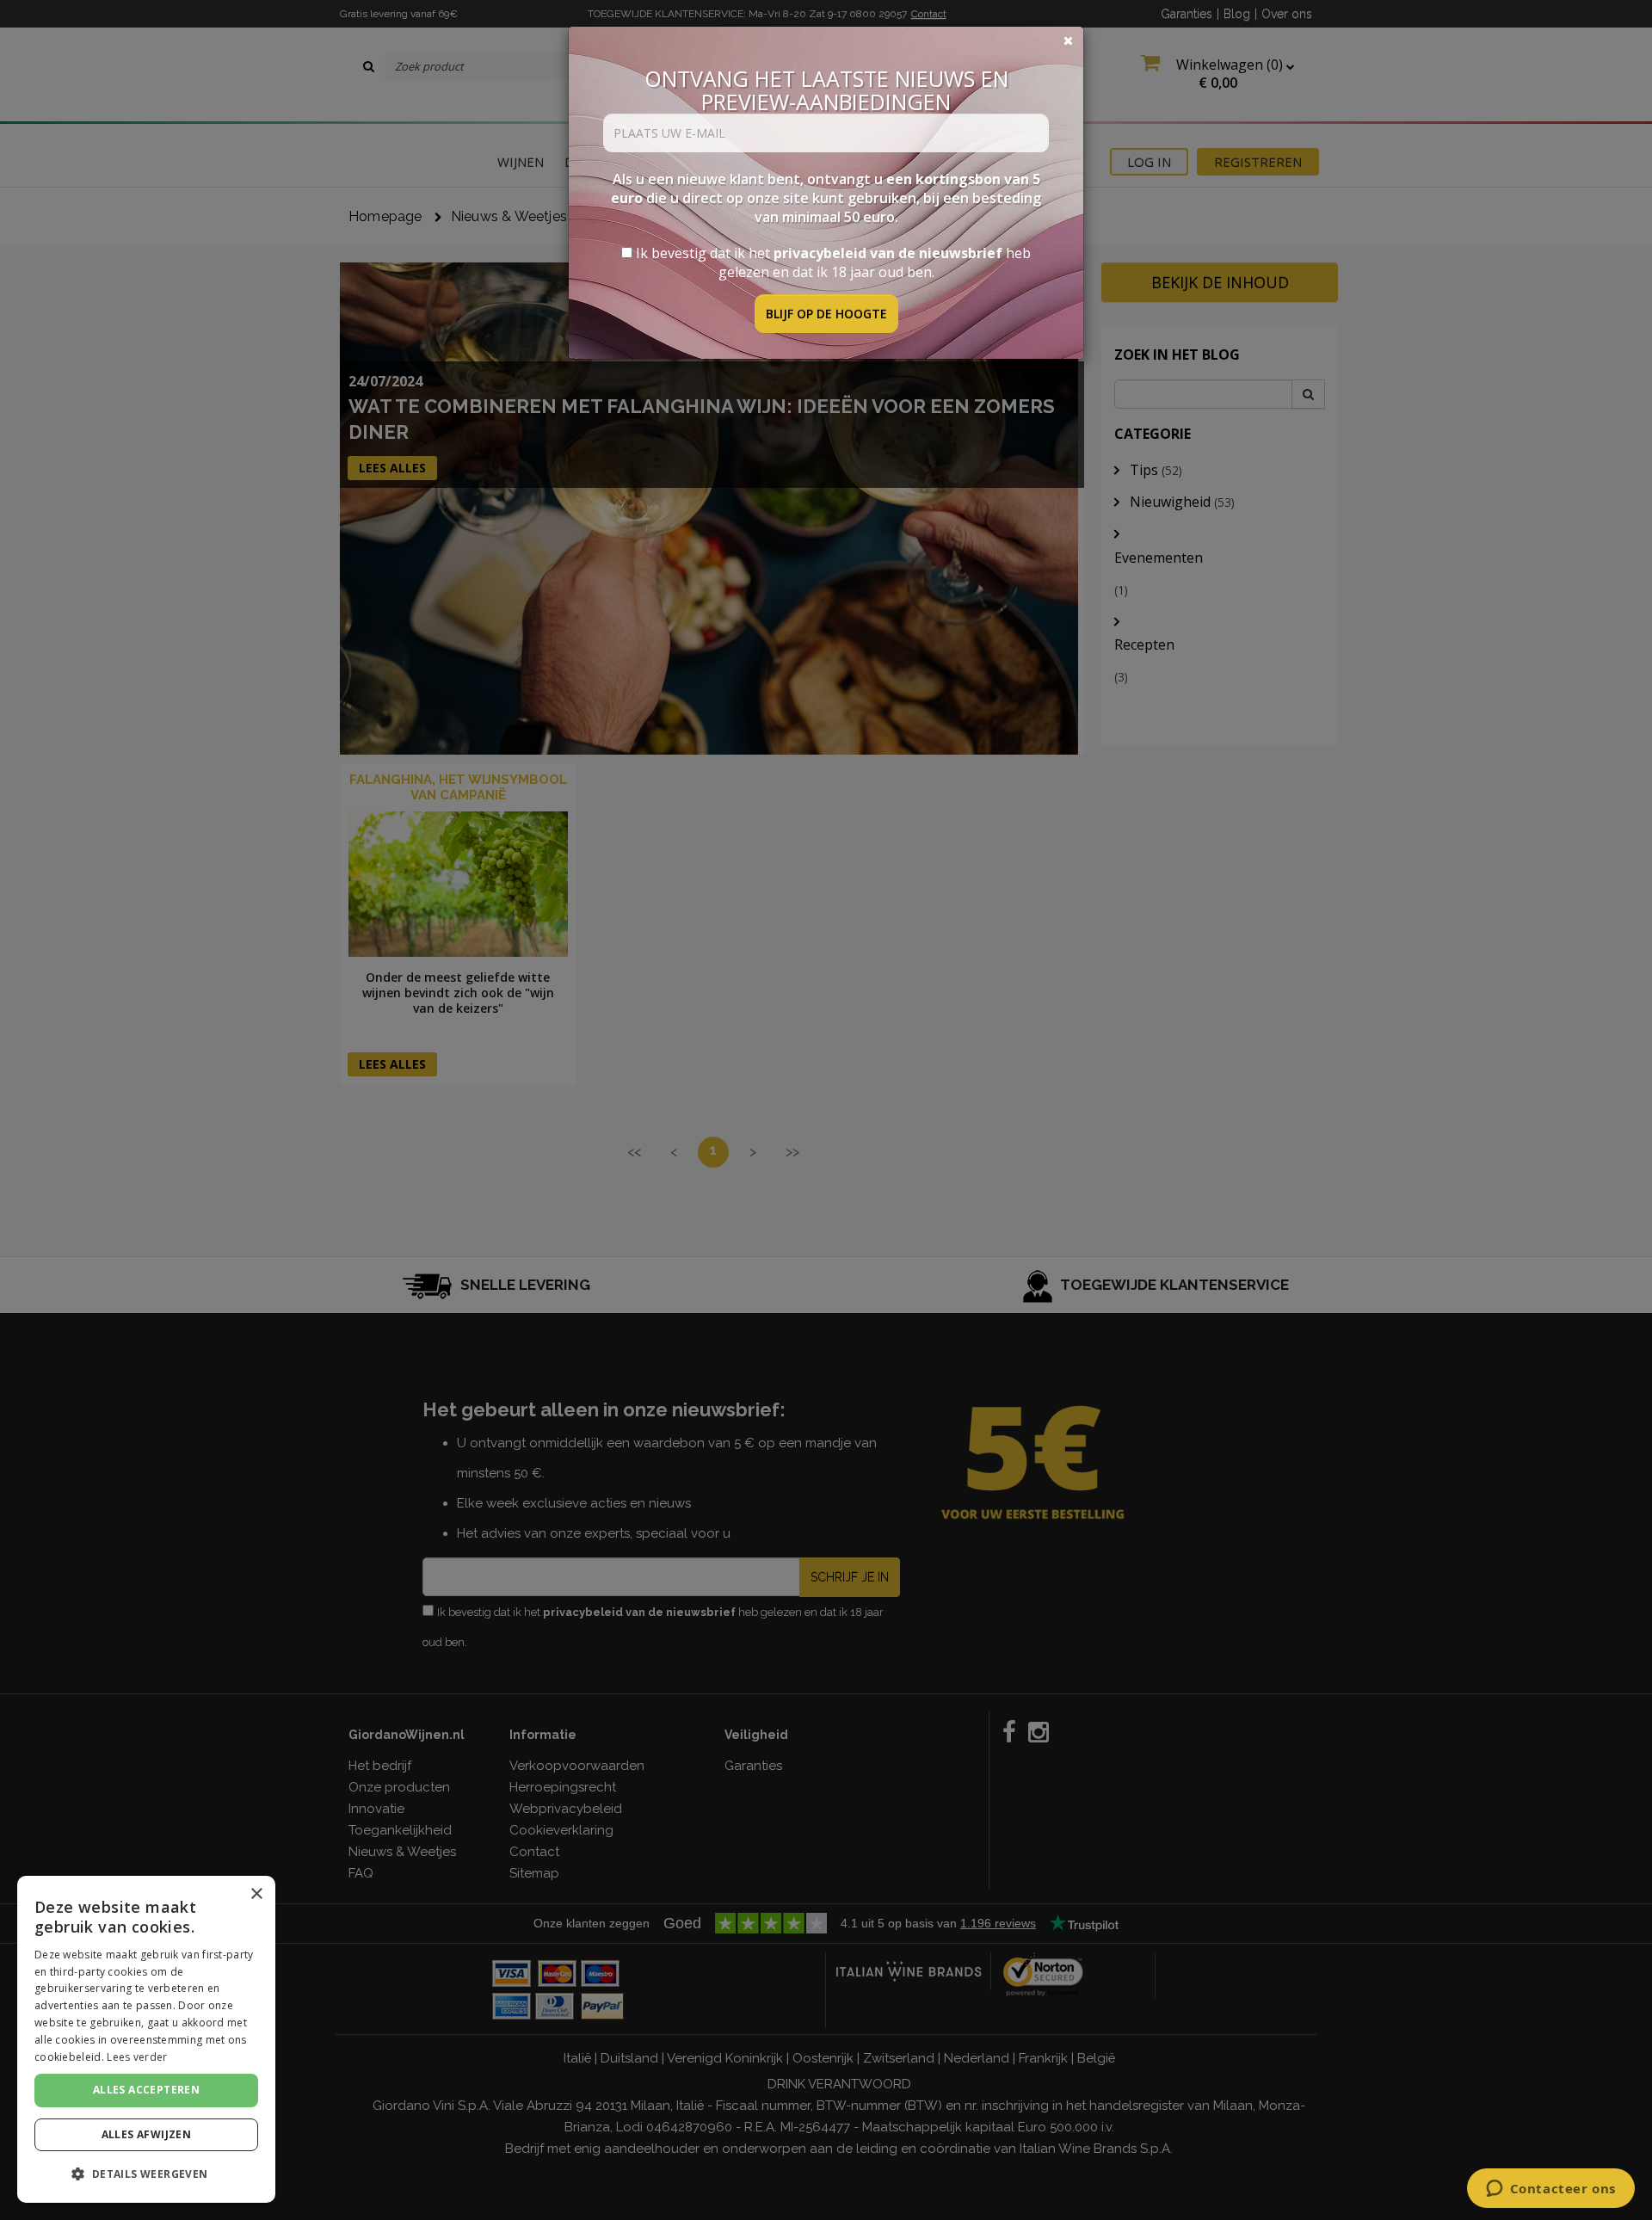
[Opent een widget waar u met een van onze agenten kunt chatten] (1550, 2190)
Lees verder (137, 2057)
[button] (146, 2174)
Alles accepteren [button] (146, 2090)
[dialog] (146, 2039)
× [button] (256, 1894)
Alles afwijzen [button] (147, 2134)
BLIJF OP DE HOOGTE (826, 314)
